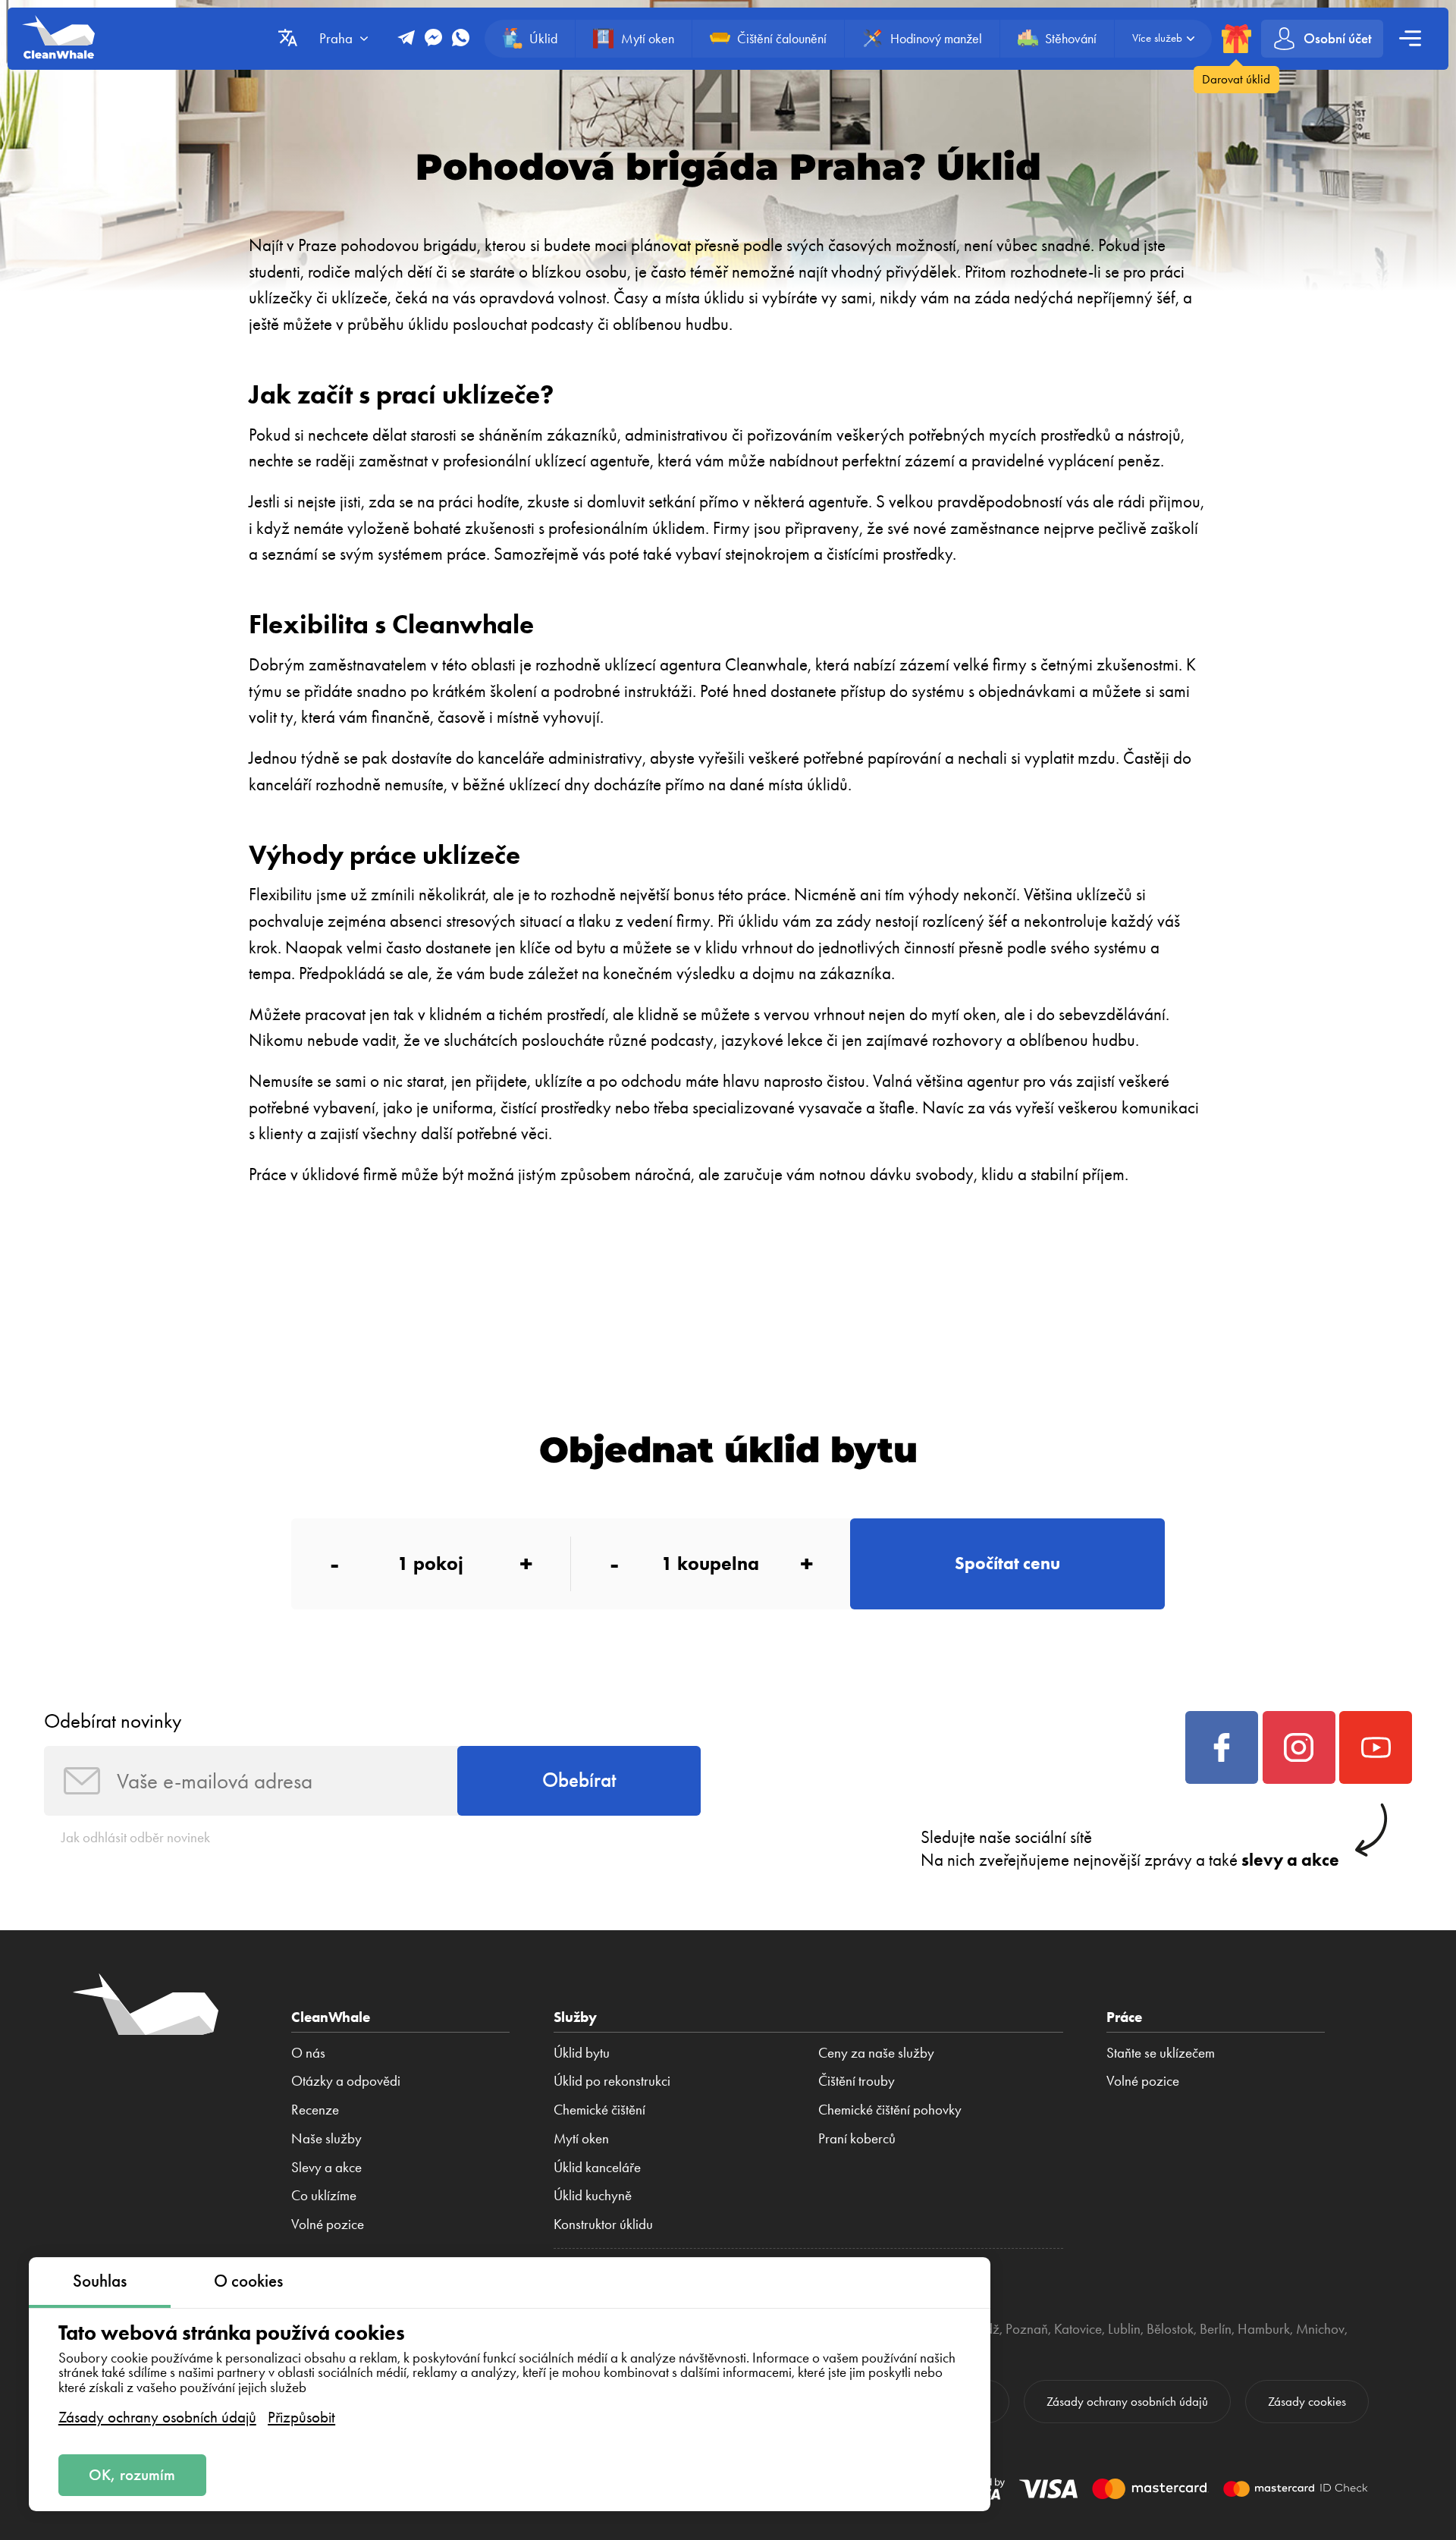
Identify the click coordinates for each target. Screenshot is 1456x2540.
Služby (575, 2017)
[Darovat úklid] (1236, 39)
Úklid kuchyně (593, 2196)
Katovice (1078, 2329)
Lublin (1124, 2329)
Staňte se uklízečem (1161, 2053)
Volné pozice (328, 2224)
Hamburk (1264, 2329)
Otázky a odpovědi (346, 2081)
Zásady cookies (1307, 2401)
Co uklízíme (324, 2196)
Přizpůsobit (301, 2417)
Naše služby (326, 2139)
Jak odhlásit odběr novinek (136, 1837)
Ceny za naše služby (876, 2053)
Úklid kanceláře (597, 2168)
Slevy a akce (326, 2168)
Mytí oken (581, 2139)
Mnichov (1320, 2329)
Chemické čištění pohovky (890, 2110)
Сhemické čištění (599, 2110)
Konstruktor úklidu (603, 2224)
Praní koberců (857, 2139)
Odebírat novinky (113, 1721)
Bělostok (1170, 2329)
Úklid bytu (582, 2053)
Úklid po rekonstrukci (612, 2081)
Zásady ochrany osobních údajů (157, 2417)
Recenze (315, 2110)
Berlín (1216, 2329)
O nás (308, 2053)
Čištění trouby (857, 2081)
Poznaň (1027, 2329)
